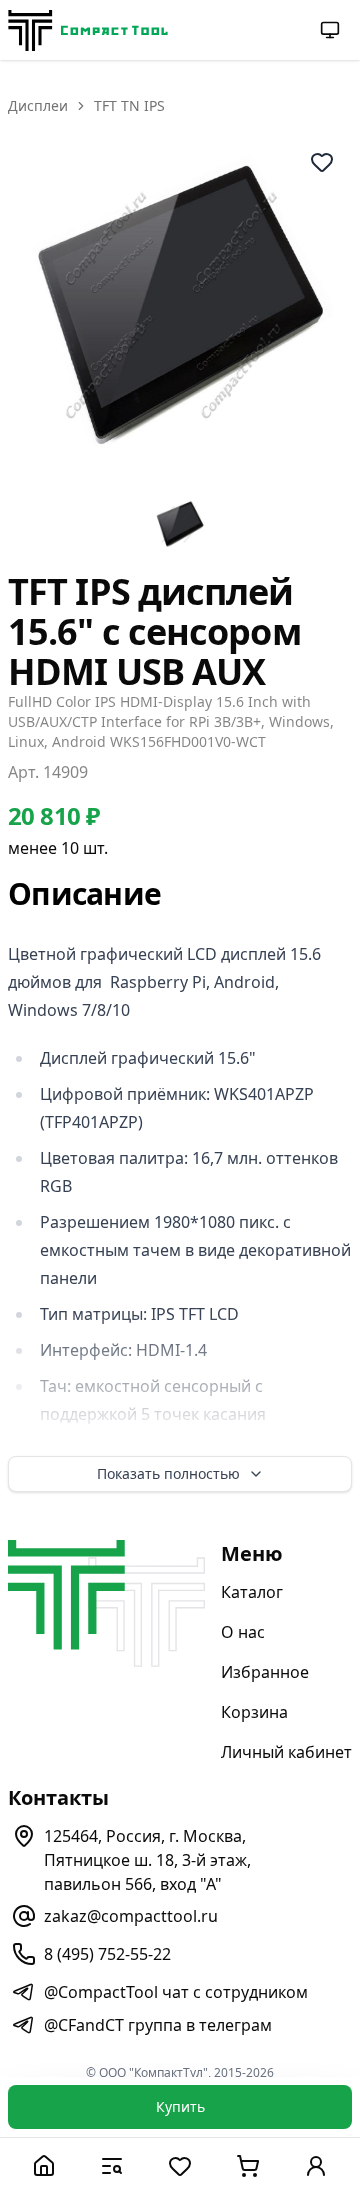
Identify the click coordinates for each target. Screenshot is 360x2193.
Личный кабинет (286, 1752)
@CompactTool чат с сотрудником (176, 1992)
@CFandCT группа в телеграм (158, 2025)
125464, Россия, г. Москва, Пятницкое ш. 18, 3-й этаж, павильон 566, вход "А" (147, 1860)
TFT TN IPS (129, 105)
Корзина (254, 1712)
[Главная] (44, 2165)
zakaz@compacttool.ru (131, 1916)
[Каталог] (112, 2165)
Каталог (252, 1592)
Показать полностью (168, 1473)
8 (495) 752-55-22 (107, 1954)
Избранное (265, 1672)
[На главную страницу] (88, 30)
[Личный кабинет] (316, 2165)
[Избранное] (180, 2165)
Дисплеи (38, 105)
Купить (180, 2106)
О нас (243, 1632)
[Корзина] (248, 2165)
